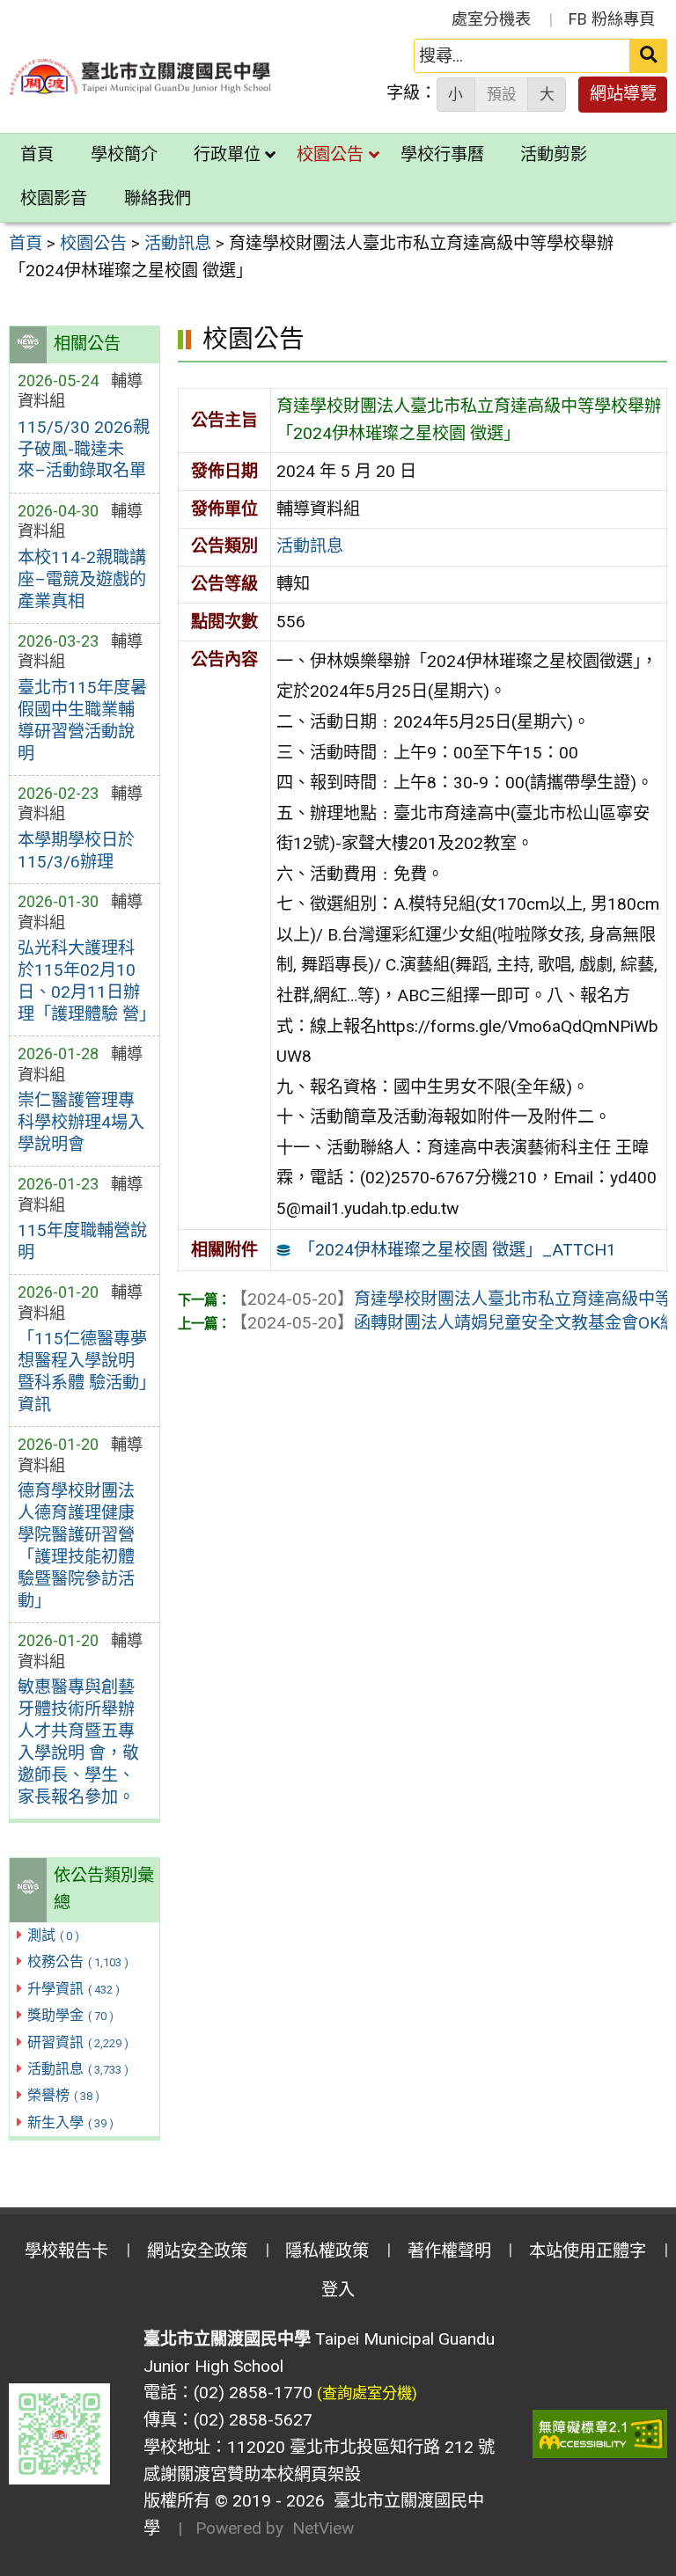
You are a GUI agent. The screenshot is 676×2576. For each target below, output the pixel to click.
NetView (323, 2528)
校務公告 (78, 1961)
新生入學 (70, 2122)
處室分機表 (491, 19)
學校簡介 (124, 154)
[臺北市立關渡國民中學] (141, 77)
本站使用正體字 (588, 2251)
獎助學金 (70, 2015)
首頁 (37, 154)
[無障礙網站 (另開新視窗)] (600, 2434)
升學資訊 (73, 1989)
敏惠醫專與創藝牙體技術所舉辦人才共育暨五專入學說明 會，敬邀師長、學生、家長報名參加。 (78, 1742)
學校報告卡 (66, 2251)
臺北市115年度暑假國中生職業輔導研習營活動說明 (82, 721)
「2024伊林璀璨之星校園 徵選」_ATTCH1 (457, 1250)
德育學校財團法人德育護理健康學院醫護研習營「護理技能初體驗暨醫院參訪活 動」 (76, 1546)
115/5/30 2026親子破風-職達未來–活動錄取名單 (84, 449)
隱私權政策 (327, 2251)
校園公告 (330, 154)
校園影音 (54, 198)
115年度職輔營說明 (82, 1241)
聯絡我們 (158, 198)
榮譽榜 (63, 2095)
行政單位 (227, 154)
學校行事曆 (442, 154)
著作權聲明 (449, 2251)
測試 (53, 1935)
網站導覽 (623, 94)
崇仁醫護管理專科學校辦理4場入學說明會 (81, 1122)
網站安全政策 (197, 2251)
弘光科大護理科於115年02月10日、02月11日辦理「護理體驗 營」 (84, 981)
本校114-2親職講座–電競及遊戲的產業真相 (82, 579)
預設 (502, 94)
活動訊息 (78, 2069)
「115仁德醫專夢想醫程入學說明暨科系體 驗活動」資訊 (82, 1372)
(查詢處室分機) (367, 2393)
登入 (338, 2290)
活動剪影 (554, 154)
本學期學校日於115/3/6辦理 (76, 851)
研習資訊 (78, 2042)
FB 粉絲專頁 (612, 19)
